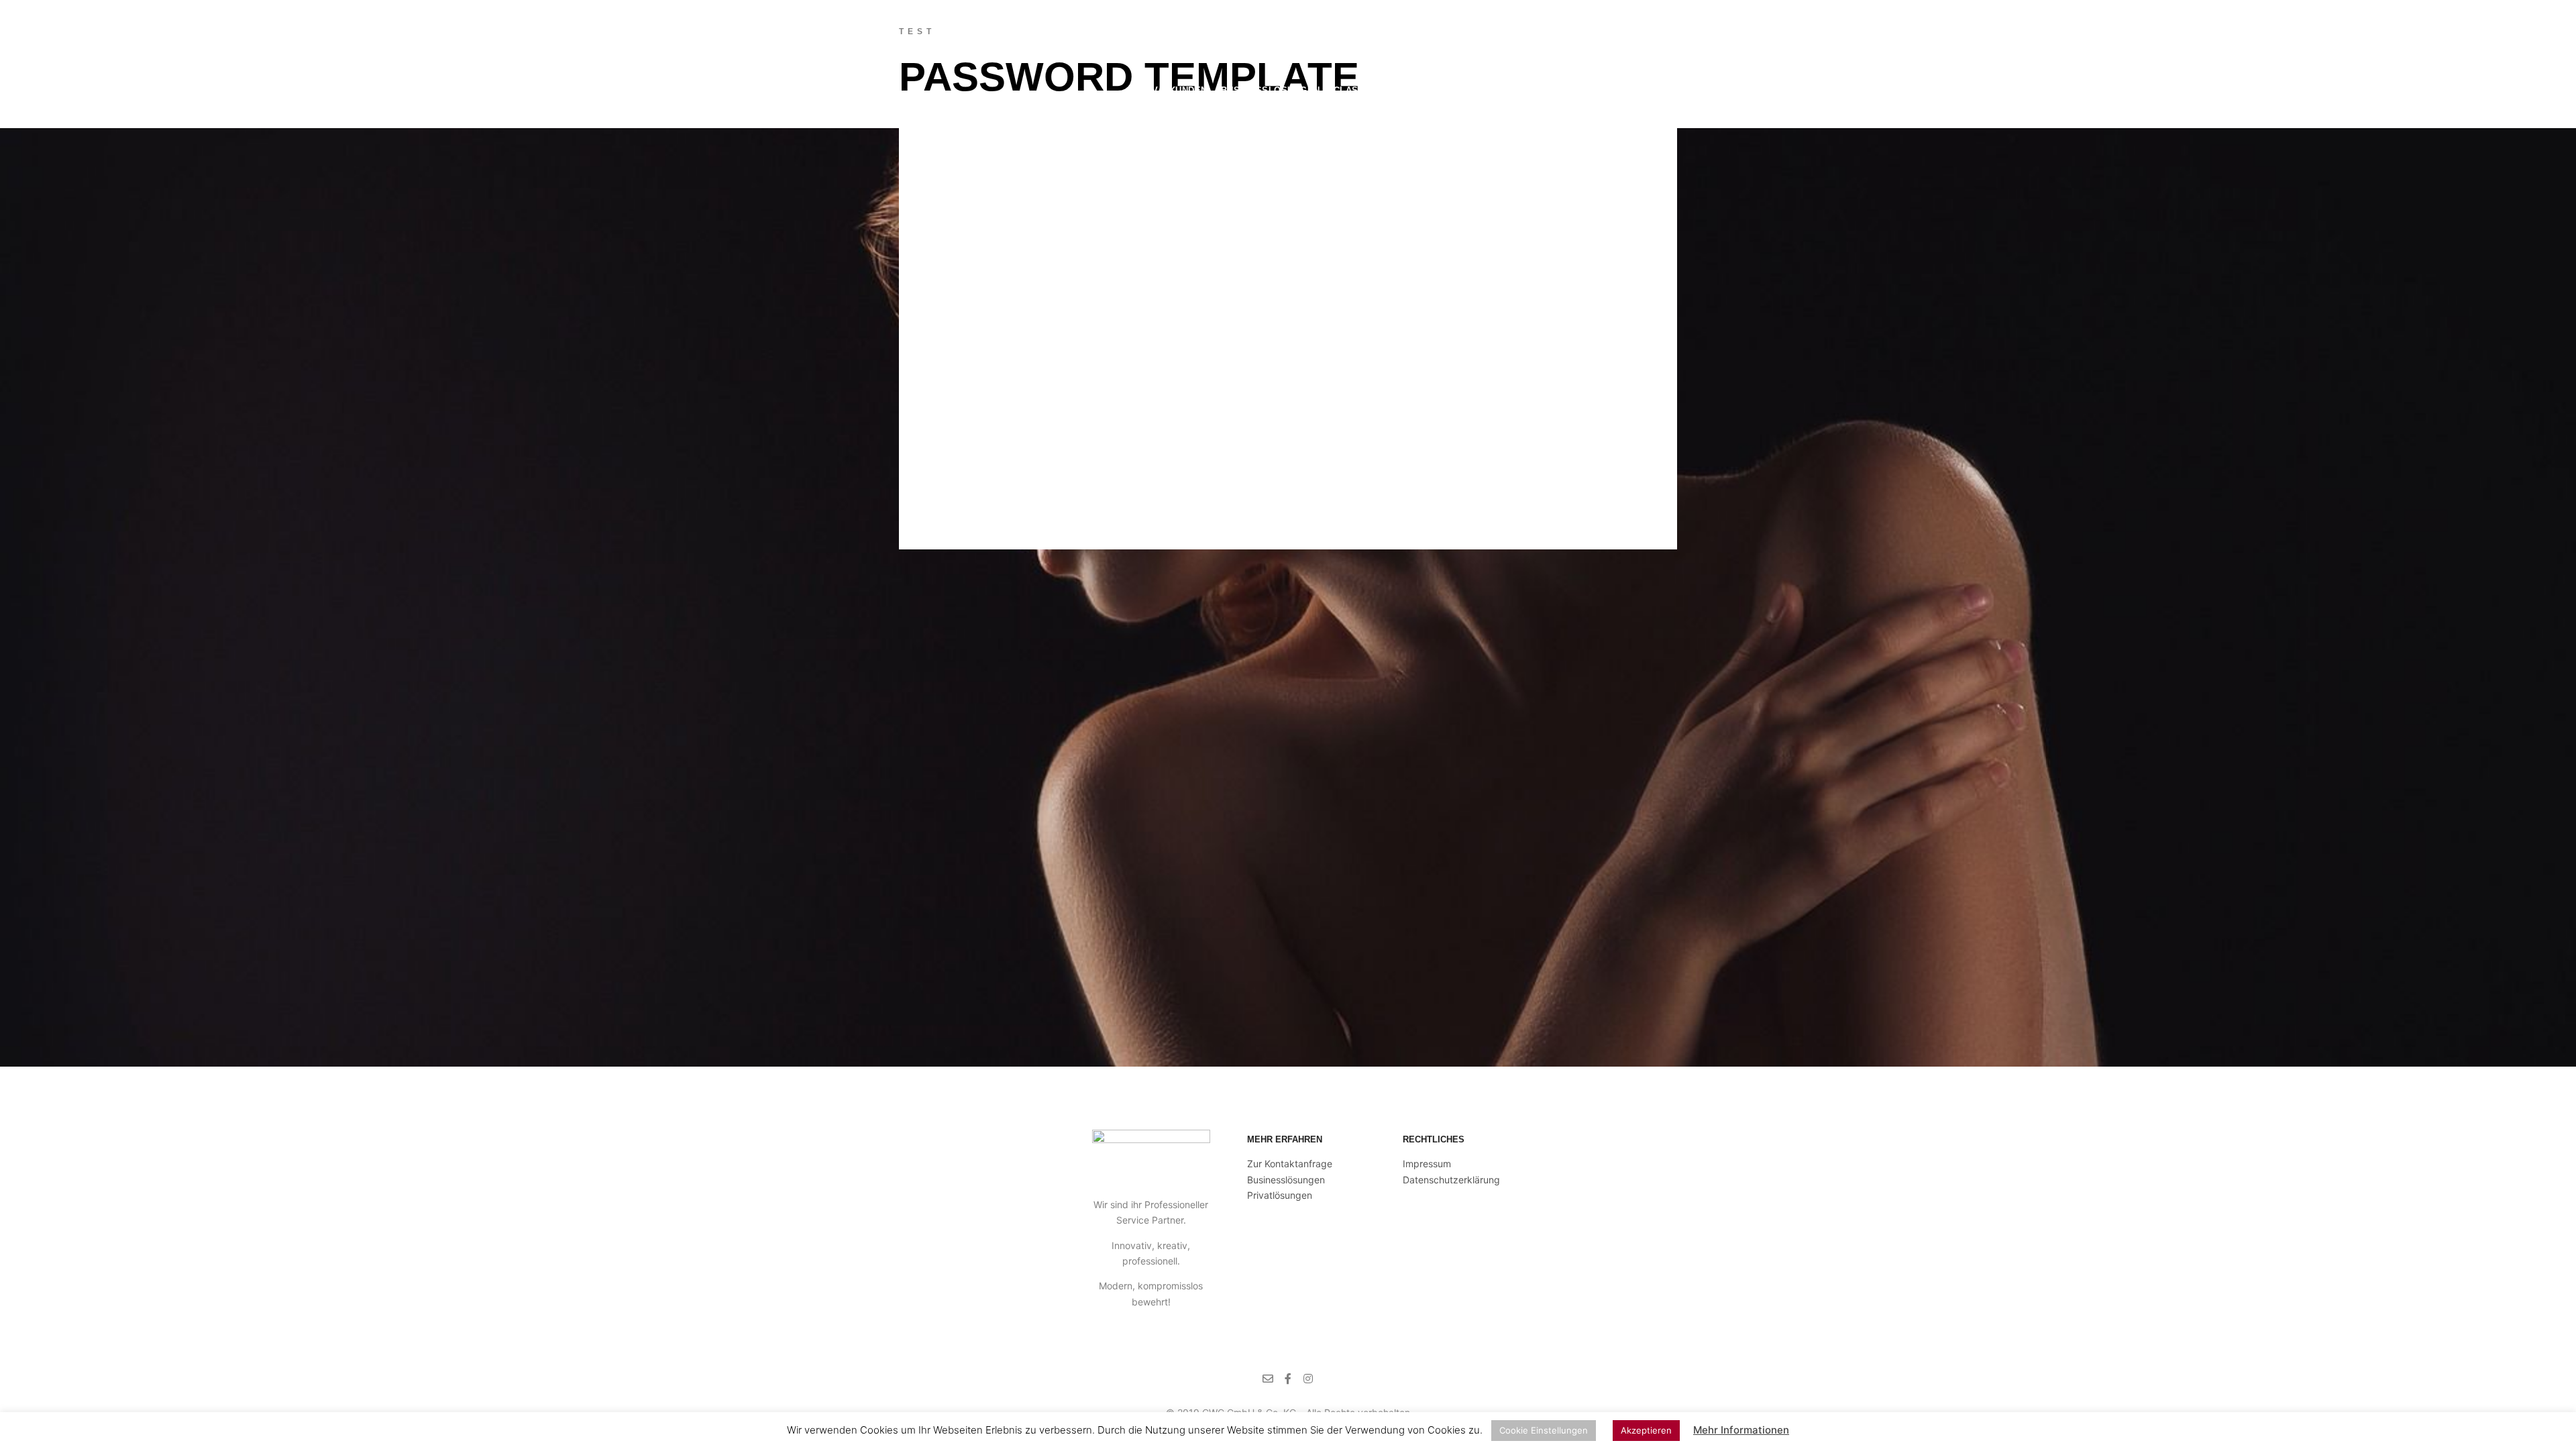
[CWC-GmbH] (976, 89)
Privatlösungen (1280, 1195)
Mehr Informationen (1741, 1430)
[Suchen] (1600, 91)
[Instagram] (1682, 91)
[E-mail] (1642, 91)
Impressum (1427, 1164)
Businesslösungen (1286, 1180)
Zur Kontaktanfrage (1290, 1164)
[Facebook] (1662, 91)
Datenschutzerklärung (1451, 1180)
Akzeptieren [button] (1646, 1430)
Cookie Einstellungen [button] (1544, 1430)
